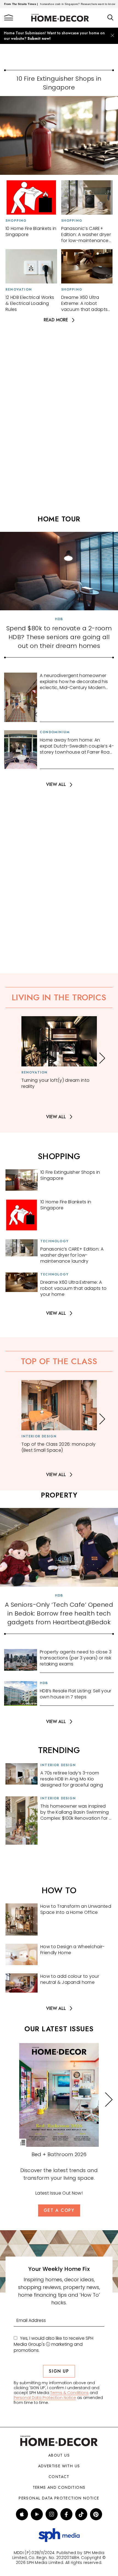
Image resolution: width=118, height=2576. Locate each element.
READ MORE (56, 320)
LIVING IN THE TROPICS (59, 997)
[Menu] (9, 18)
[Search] (110, 18)
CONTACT (59, 2477)
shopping (59, 1156)
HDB (59, 619)
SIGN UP (59, 2371)
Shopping (16, 221)
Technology (54, 1241)
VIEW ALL (56, 785)
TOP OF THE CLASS (59, 1361)
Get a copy (59, 2210)
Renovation (19, 290)
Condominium (55, 732)
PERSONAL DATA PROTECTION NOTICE (59, 2498)
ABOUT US (59, 2455)
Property (59, 1495)
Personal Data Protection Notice (45, 2398)
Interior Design (39, 1436)
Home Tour (59, 519)
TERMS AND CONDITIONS (59, 2487)
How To (59, 1890)
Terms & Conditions (69, 2393)
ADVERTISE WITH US (59, 2466)
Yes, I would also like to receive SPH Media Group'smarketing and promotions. (54, 2344)
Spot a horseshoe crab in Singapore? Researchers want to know (52, 4)
